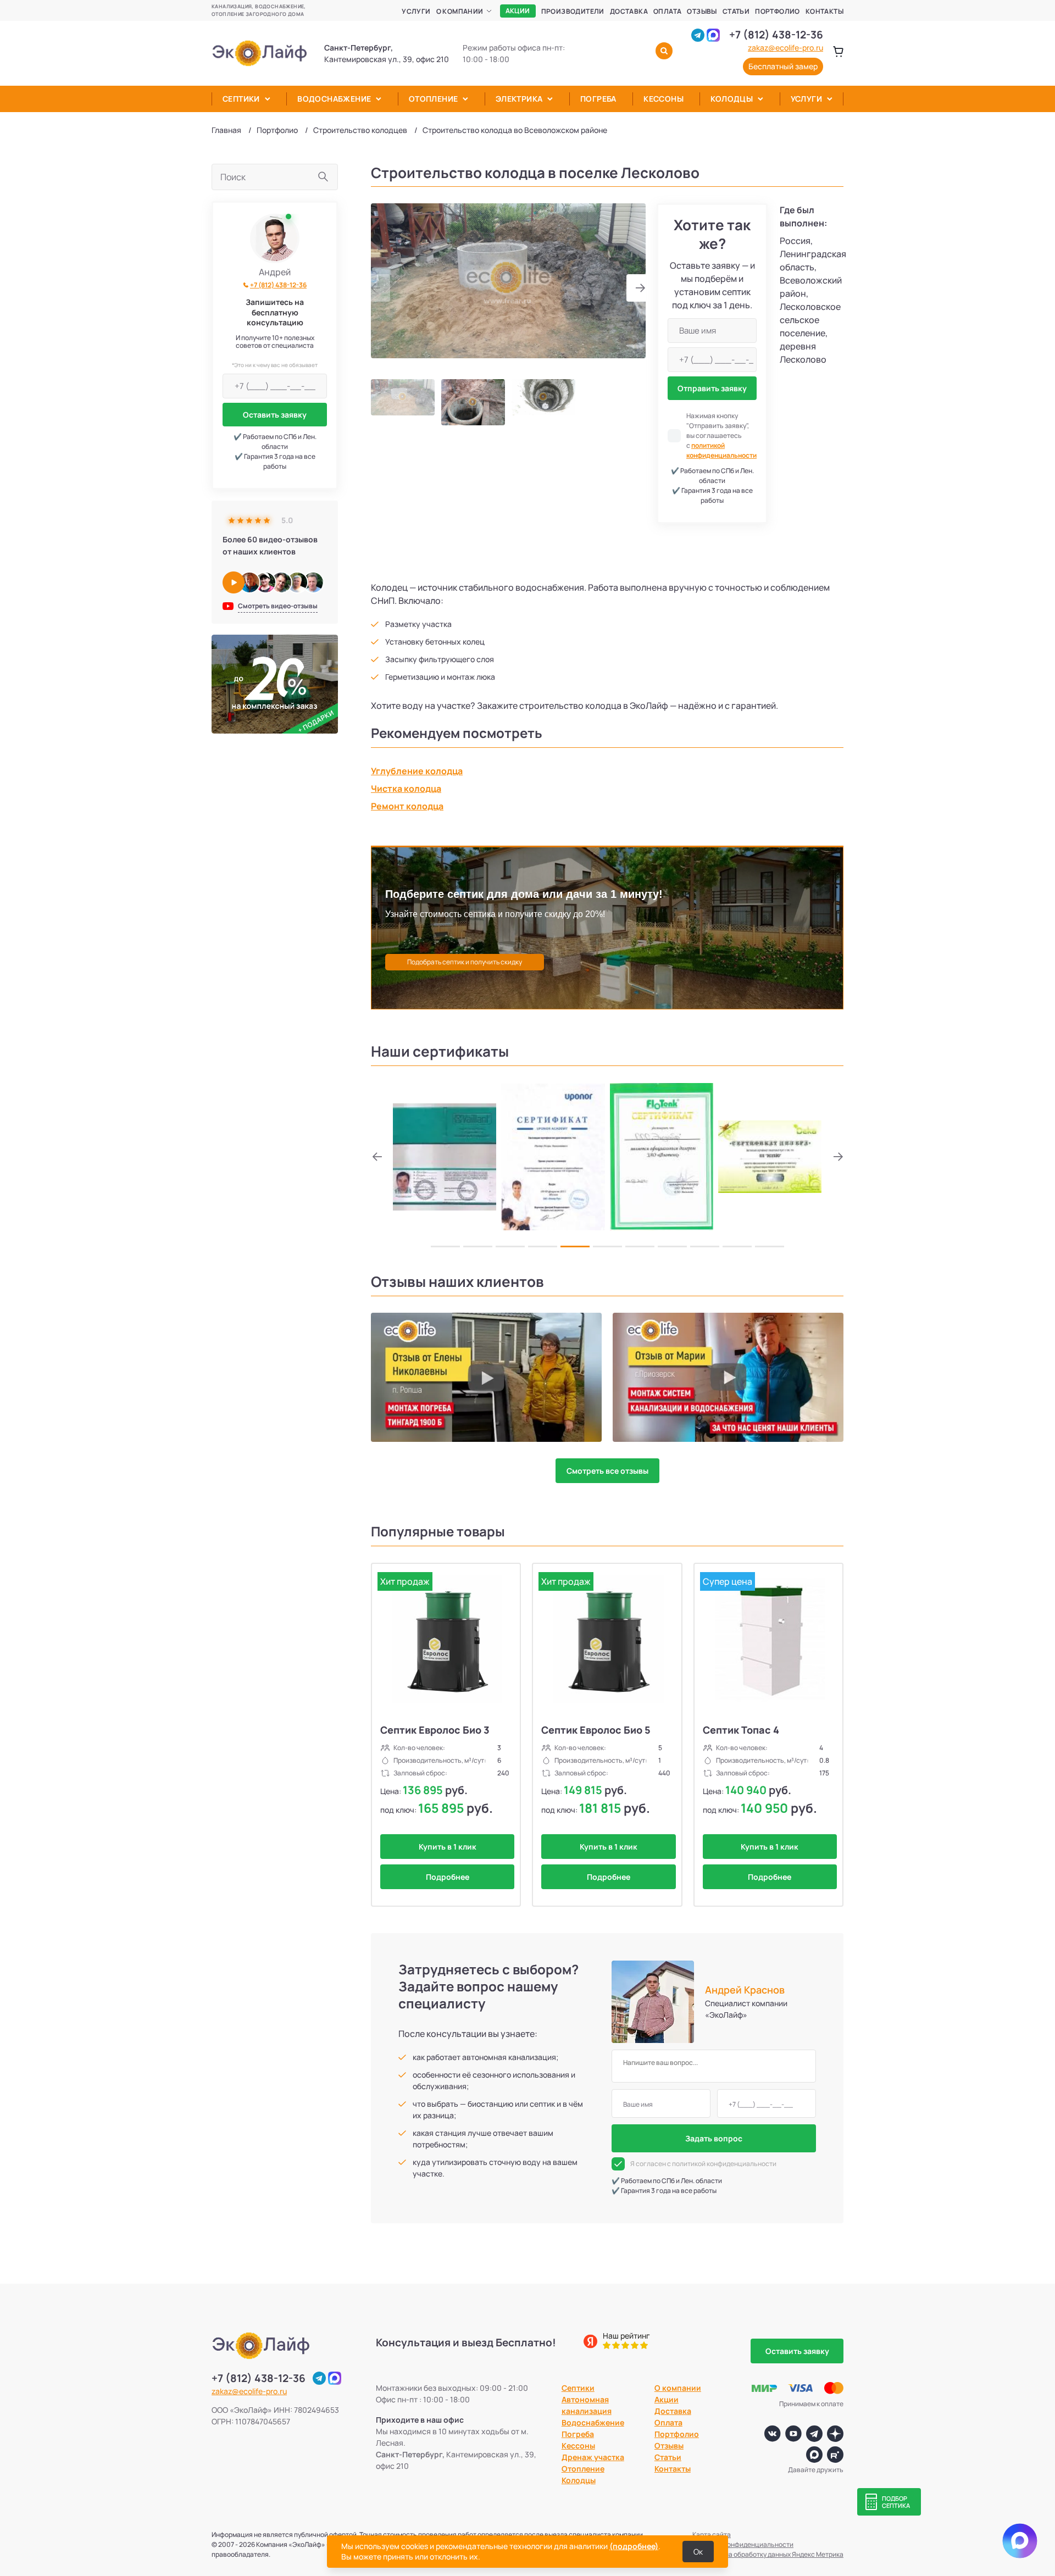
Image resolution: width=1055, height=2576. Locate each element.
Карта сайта (712, 2535)
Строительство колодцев (360, 130)
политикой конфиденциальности (721, 450)
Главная (226, 130)
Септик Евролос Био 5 (596, 1730)
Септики (241, 99)
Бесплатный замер (783, 66)
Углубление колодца (417, 771)
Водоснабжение (334, 99)
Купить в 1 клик (448, 1847)
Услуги (416, 11)
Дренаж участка (593, 2457)
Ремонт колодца (407, 806)
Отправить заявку (712, 388)
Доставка (629, 11)
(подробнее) (634, 2546)
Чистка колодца (406, 789)
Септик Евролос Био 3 (435, 1730)
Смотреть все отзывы (607, 1471)
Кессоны (663, 99)
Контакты (824, 11)
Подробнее (448, 1877)
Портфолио (778, 11)
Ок (698, 2552)
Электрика (519, 99)
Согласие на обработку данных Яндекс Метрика (768, 2554)
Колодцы (732, 99)
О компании (460, 11)
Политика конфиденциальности (743, 2544)
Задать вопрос (714, 2138)
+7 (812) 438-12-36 (776, 35)
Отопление (434, 99)
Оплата (667, 11)
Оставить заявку (275, 415)
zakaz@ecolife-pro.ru (785, 48)
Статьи (736, 11)
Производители (573, 11)
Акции (518, 11)
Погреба (598, 99)
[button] (636, 288)
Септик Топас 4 (741, 1730)
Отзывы (702, 11)
